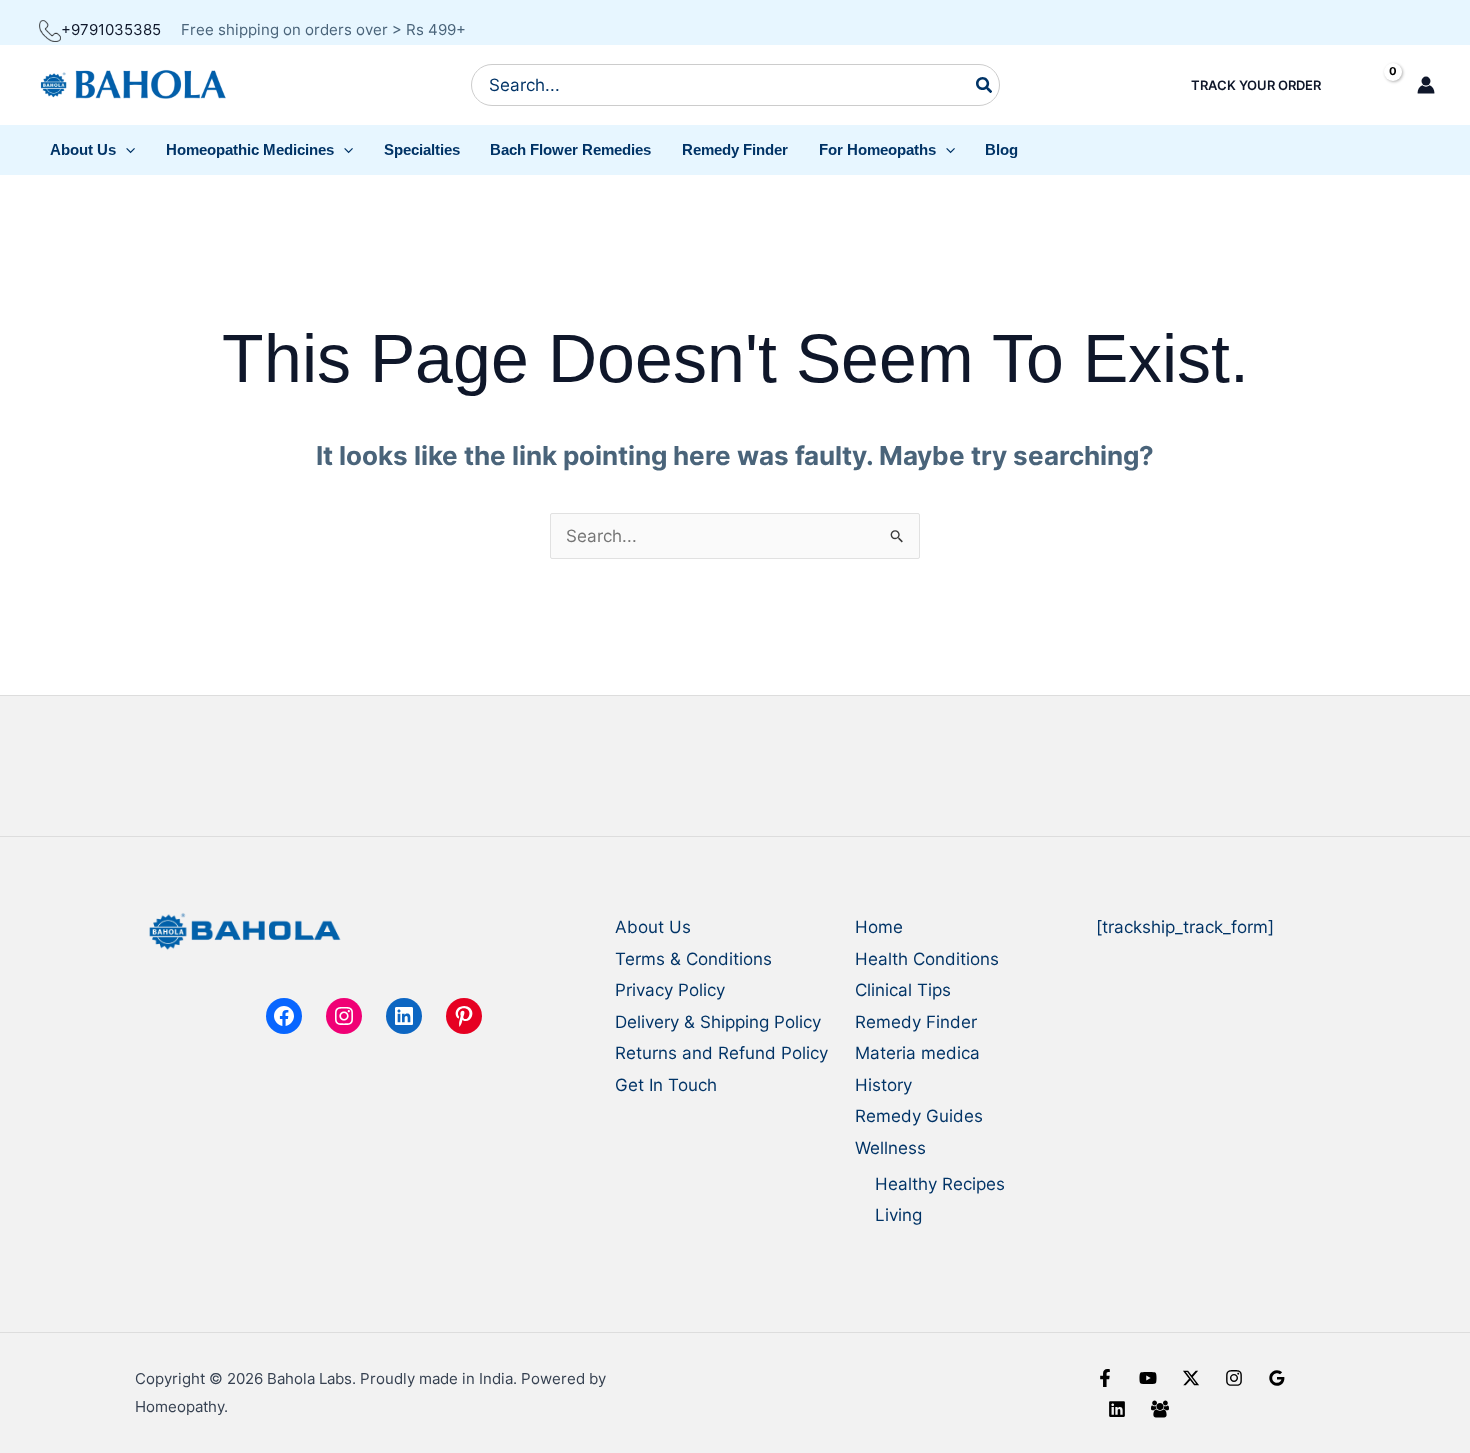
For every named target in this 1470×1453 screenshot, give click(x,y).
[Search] (985, 85)
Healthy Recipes (940, 1184)
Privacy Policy (670, 990)
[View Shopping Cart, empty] (1375, 85)
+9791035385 (111, 29)
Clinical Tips (903, 990)
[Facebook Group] (1160, 1409)
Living (898, 1215)
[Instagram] (1234, 1378)
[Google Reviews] (1277, 1378)
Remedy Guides (919, 1116)
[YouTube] (1148, 1378)
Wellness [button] (890, 1148)
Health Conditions (927, 959)
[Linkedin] (1117, 1409)
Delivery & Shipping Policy (718, 1022)
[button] (93, 150)
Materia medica (917, 1053)
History (883, 1085)
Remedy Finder (916, 1022)
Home (879, 927)
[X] (1191, 1378)
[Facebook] (1105, 1378)
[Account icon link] (1426, 85)
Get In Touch (666, 1085)
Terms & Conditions (693, 959)
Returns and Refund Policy (721, 1053)
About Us (653, 927)
